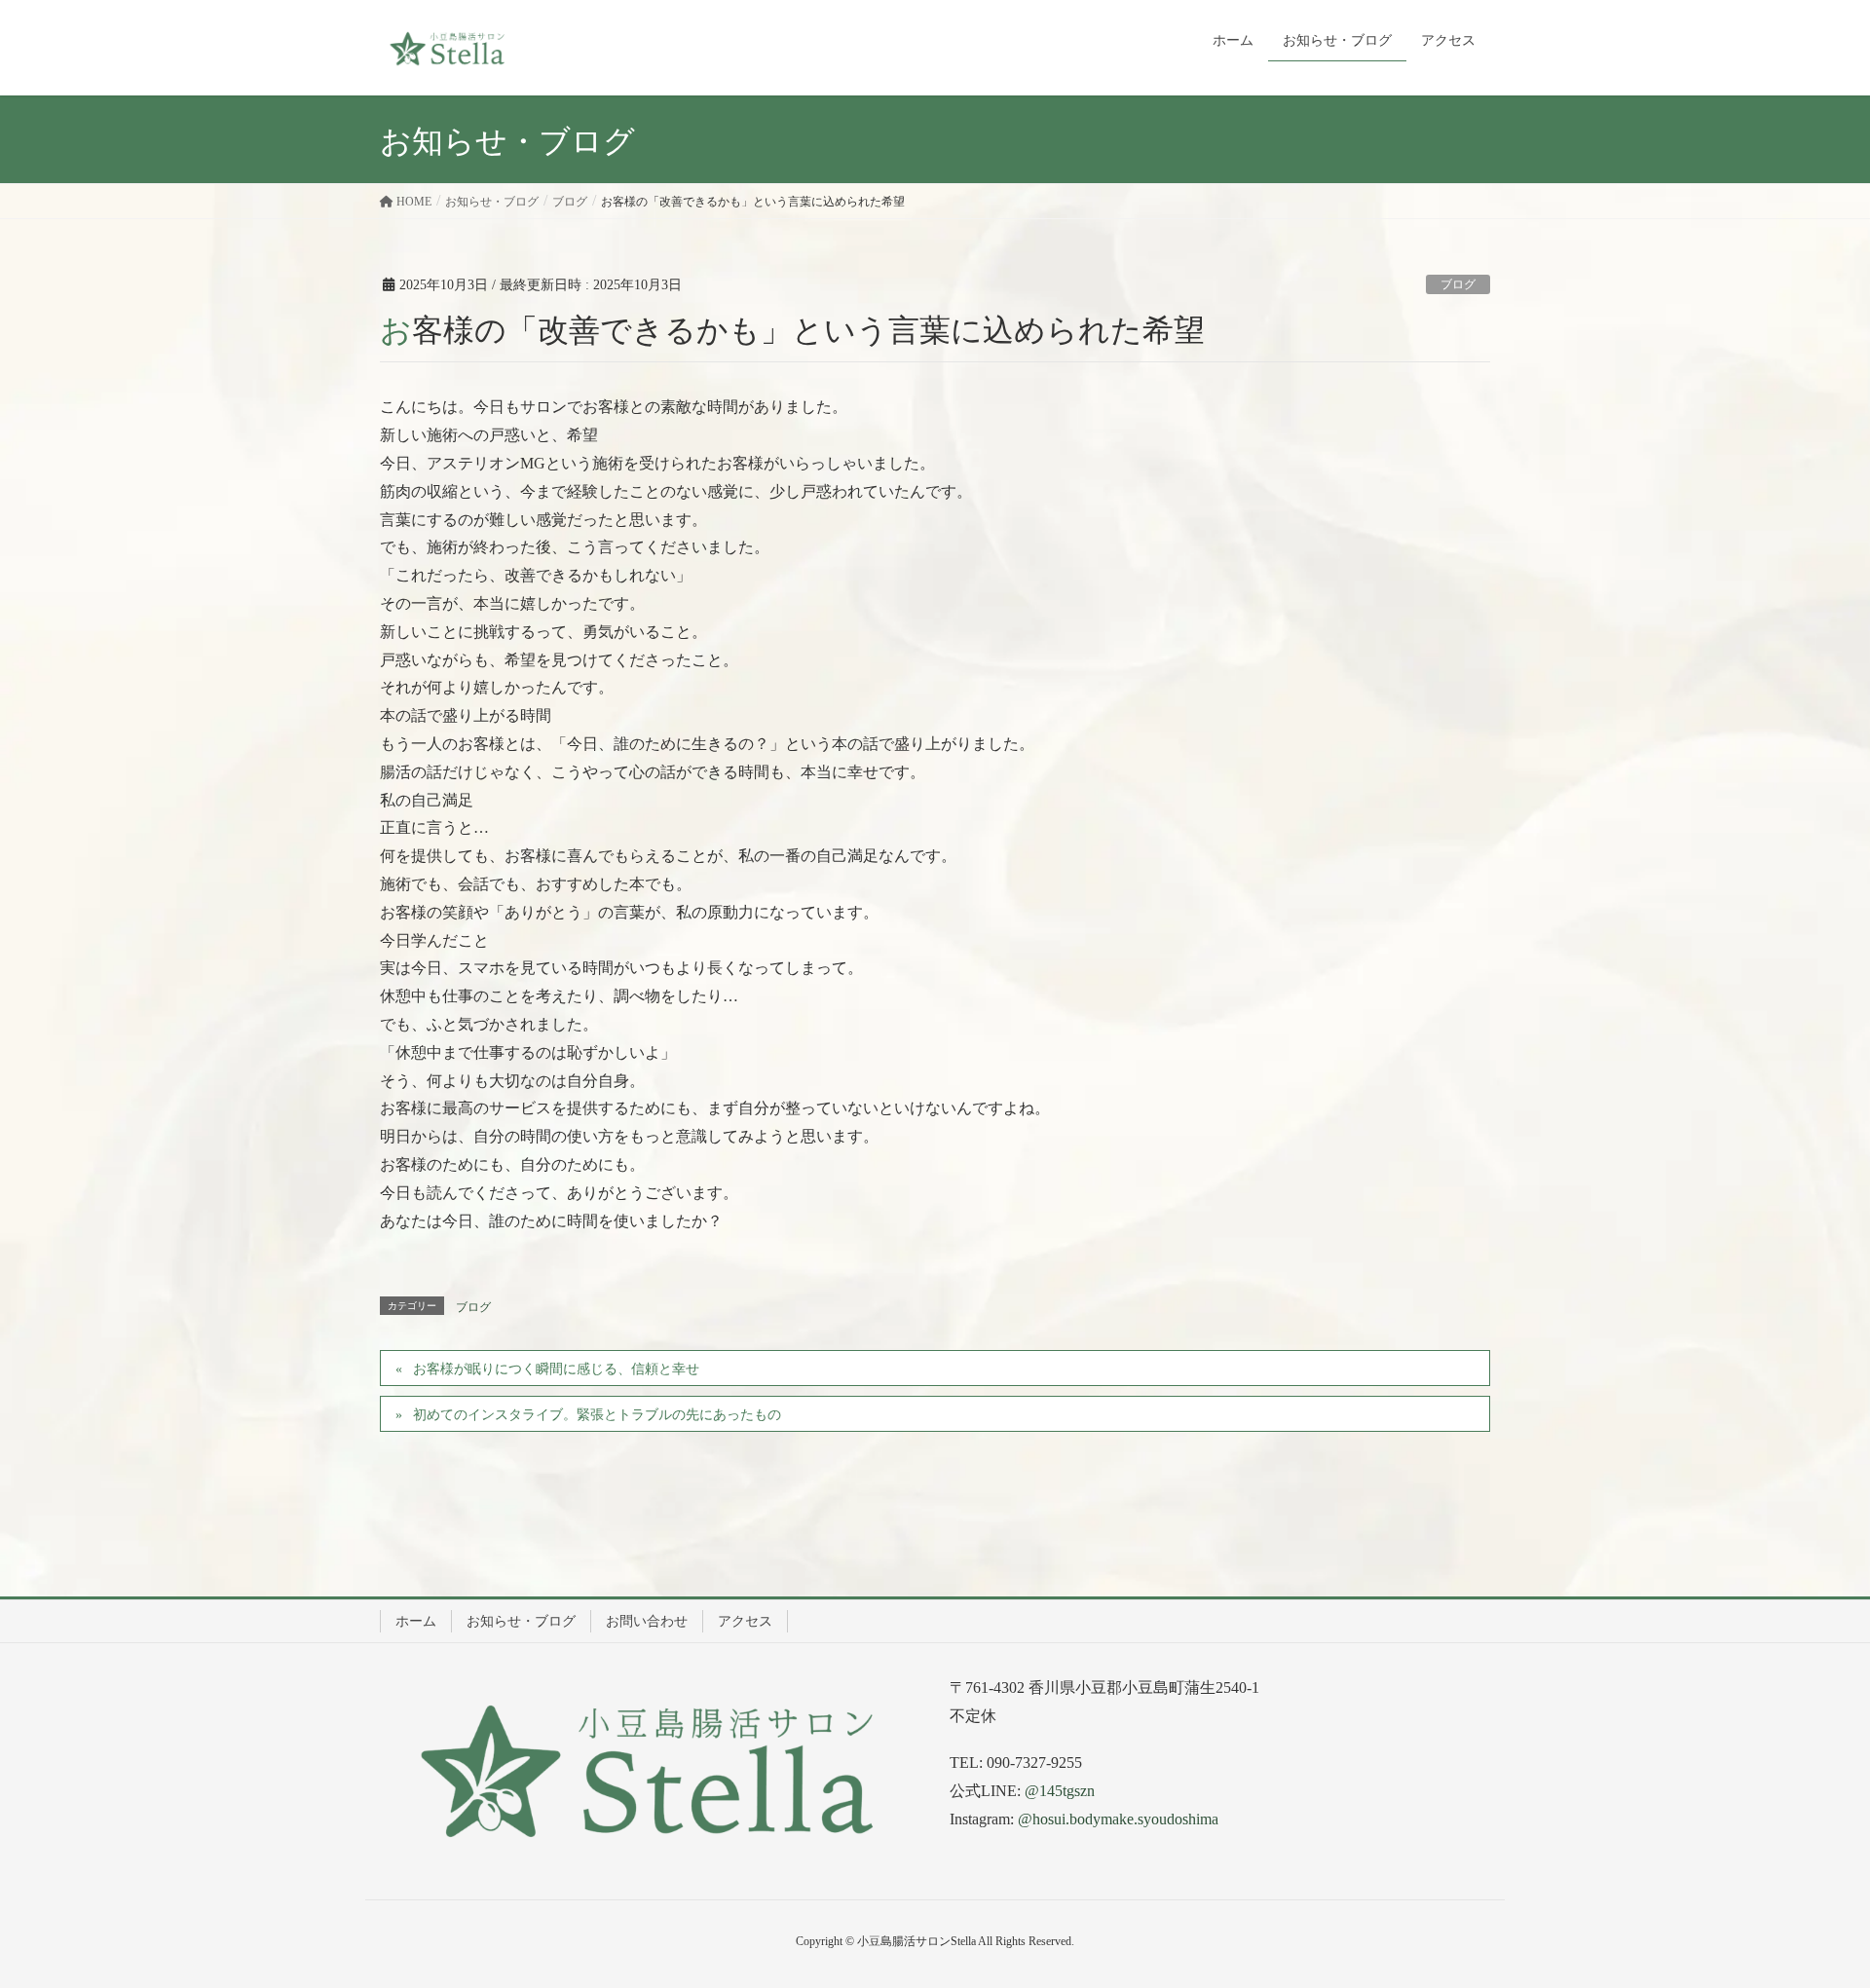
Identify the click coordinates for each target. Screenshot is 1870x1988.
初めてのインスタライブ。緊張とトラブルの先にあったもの (597, 1415)
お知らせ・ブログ (521, 1621)
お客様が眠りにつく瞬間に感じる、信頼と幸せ (556, 1369)
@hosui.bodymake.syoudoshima (1118, 1819)
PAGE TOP (1810, 1911)
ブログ (1458, 284)
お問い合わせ (647, 1621)
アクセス (745, 1621)
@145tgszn (1060, 1791)
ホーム (416, 1621)
